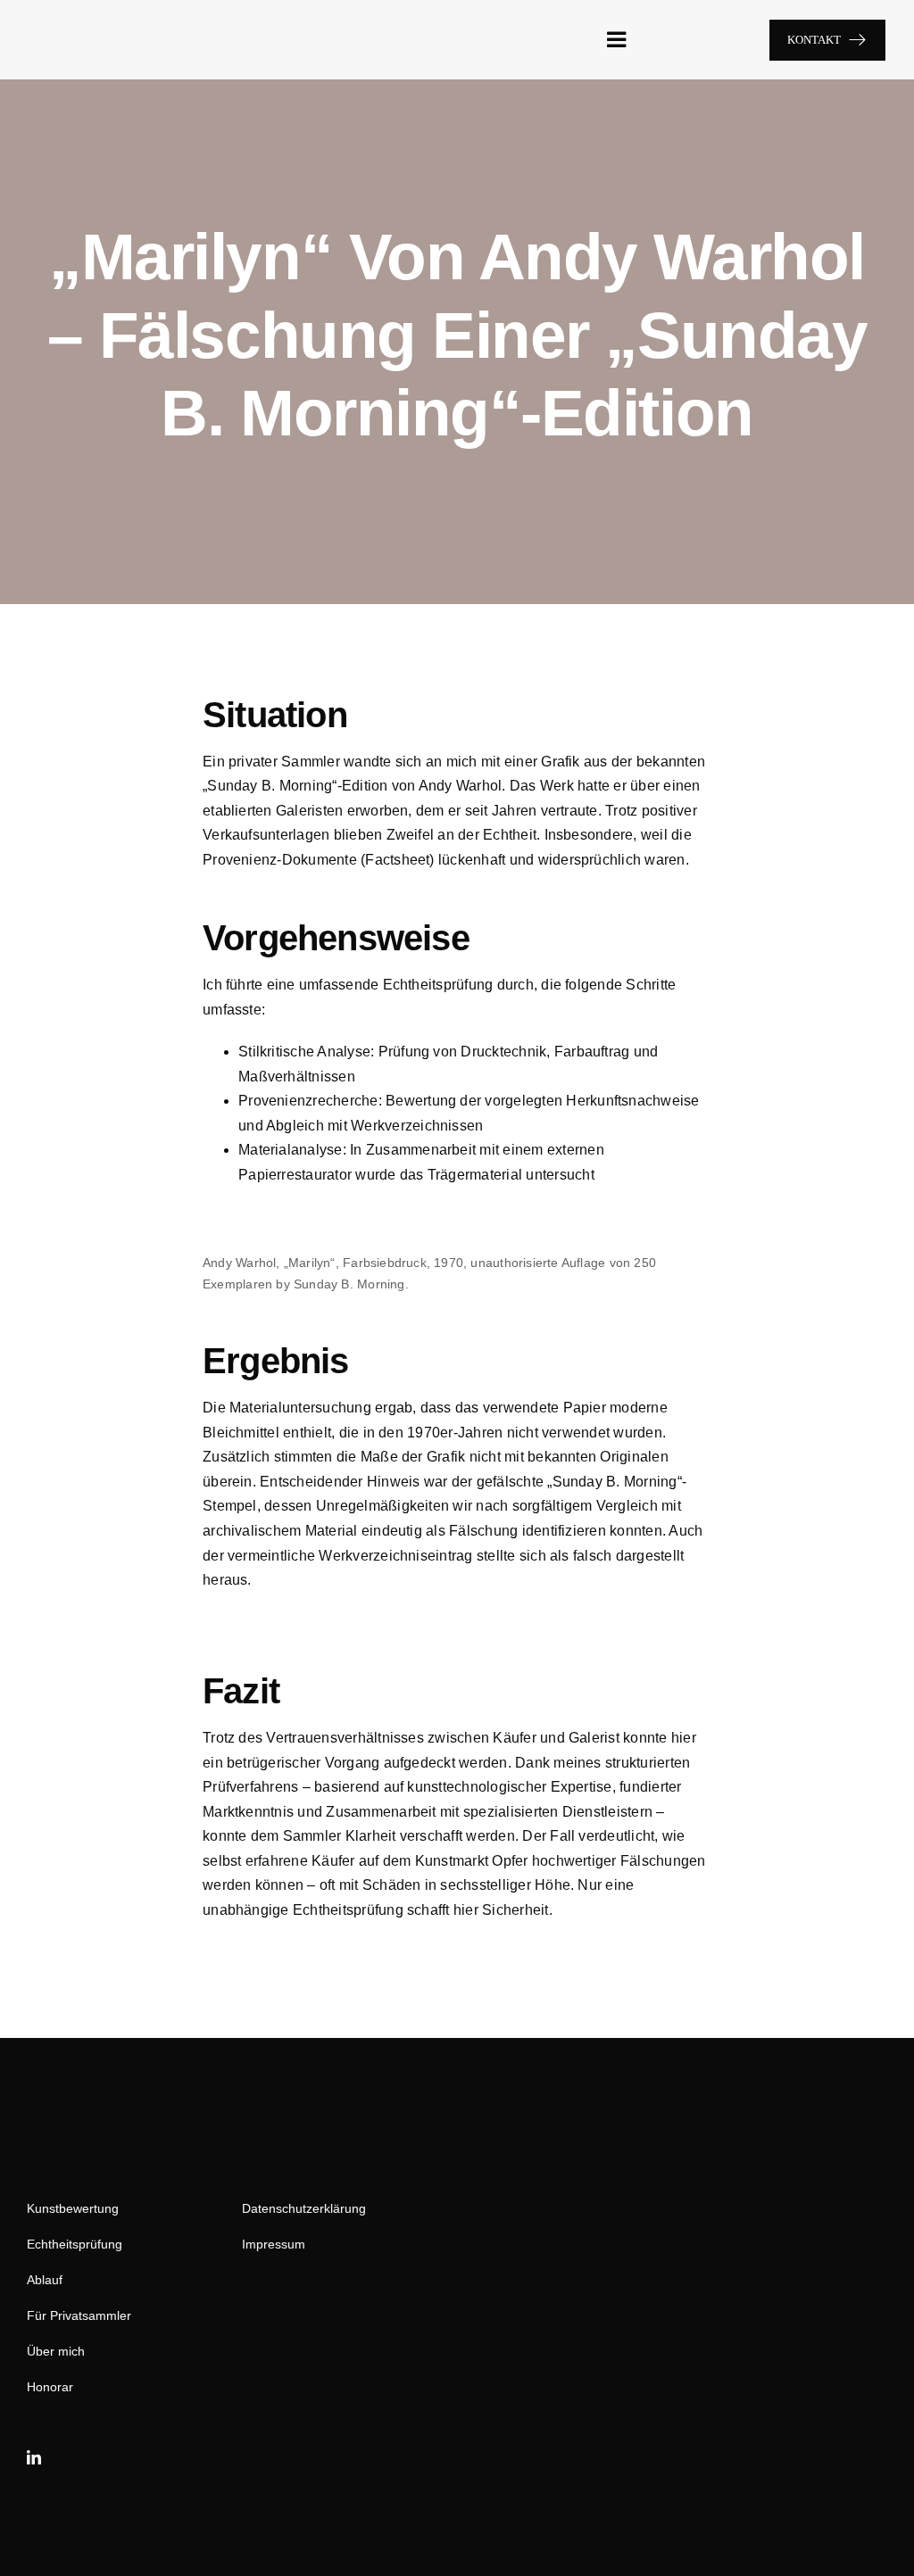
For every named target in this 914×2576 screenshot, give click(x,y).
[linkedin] (34, 2457)
